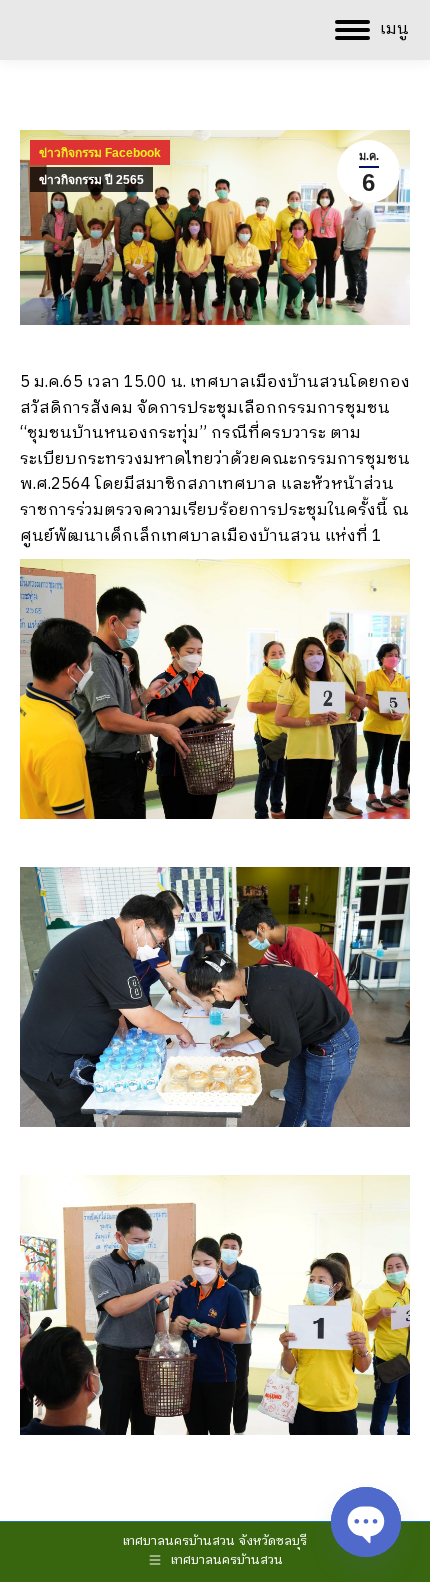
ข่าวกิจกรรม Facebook (100, 153)
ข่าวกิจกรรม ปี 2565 (91, 180)
